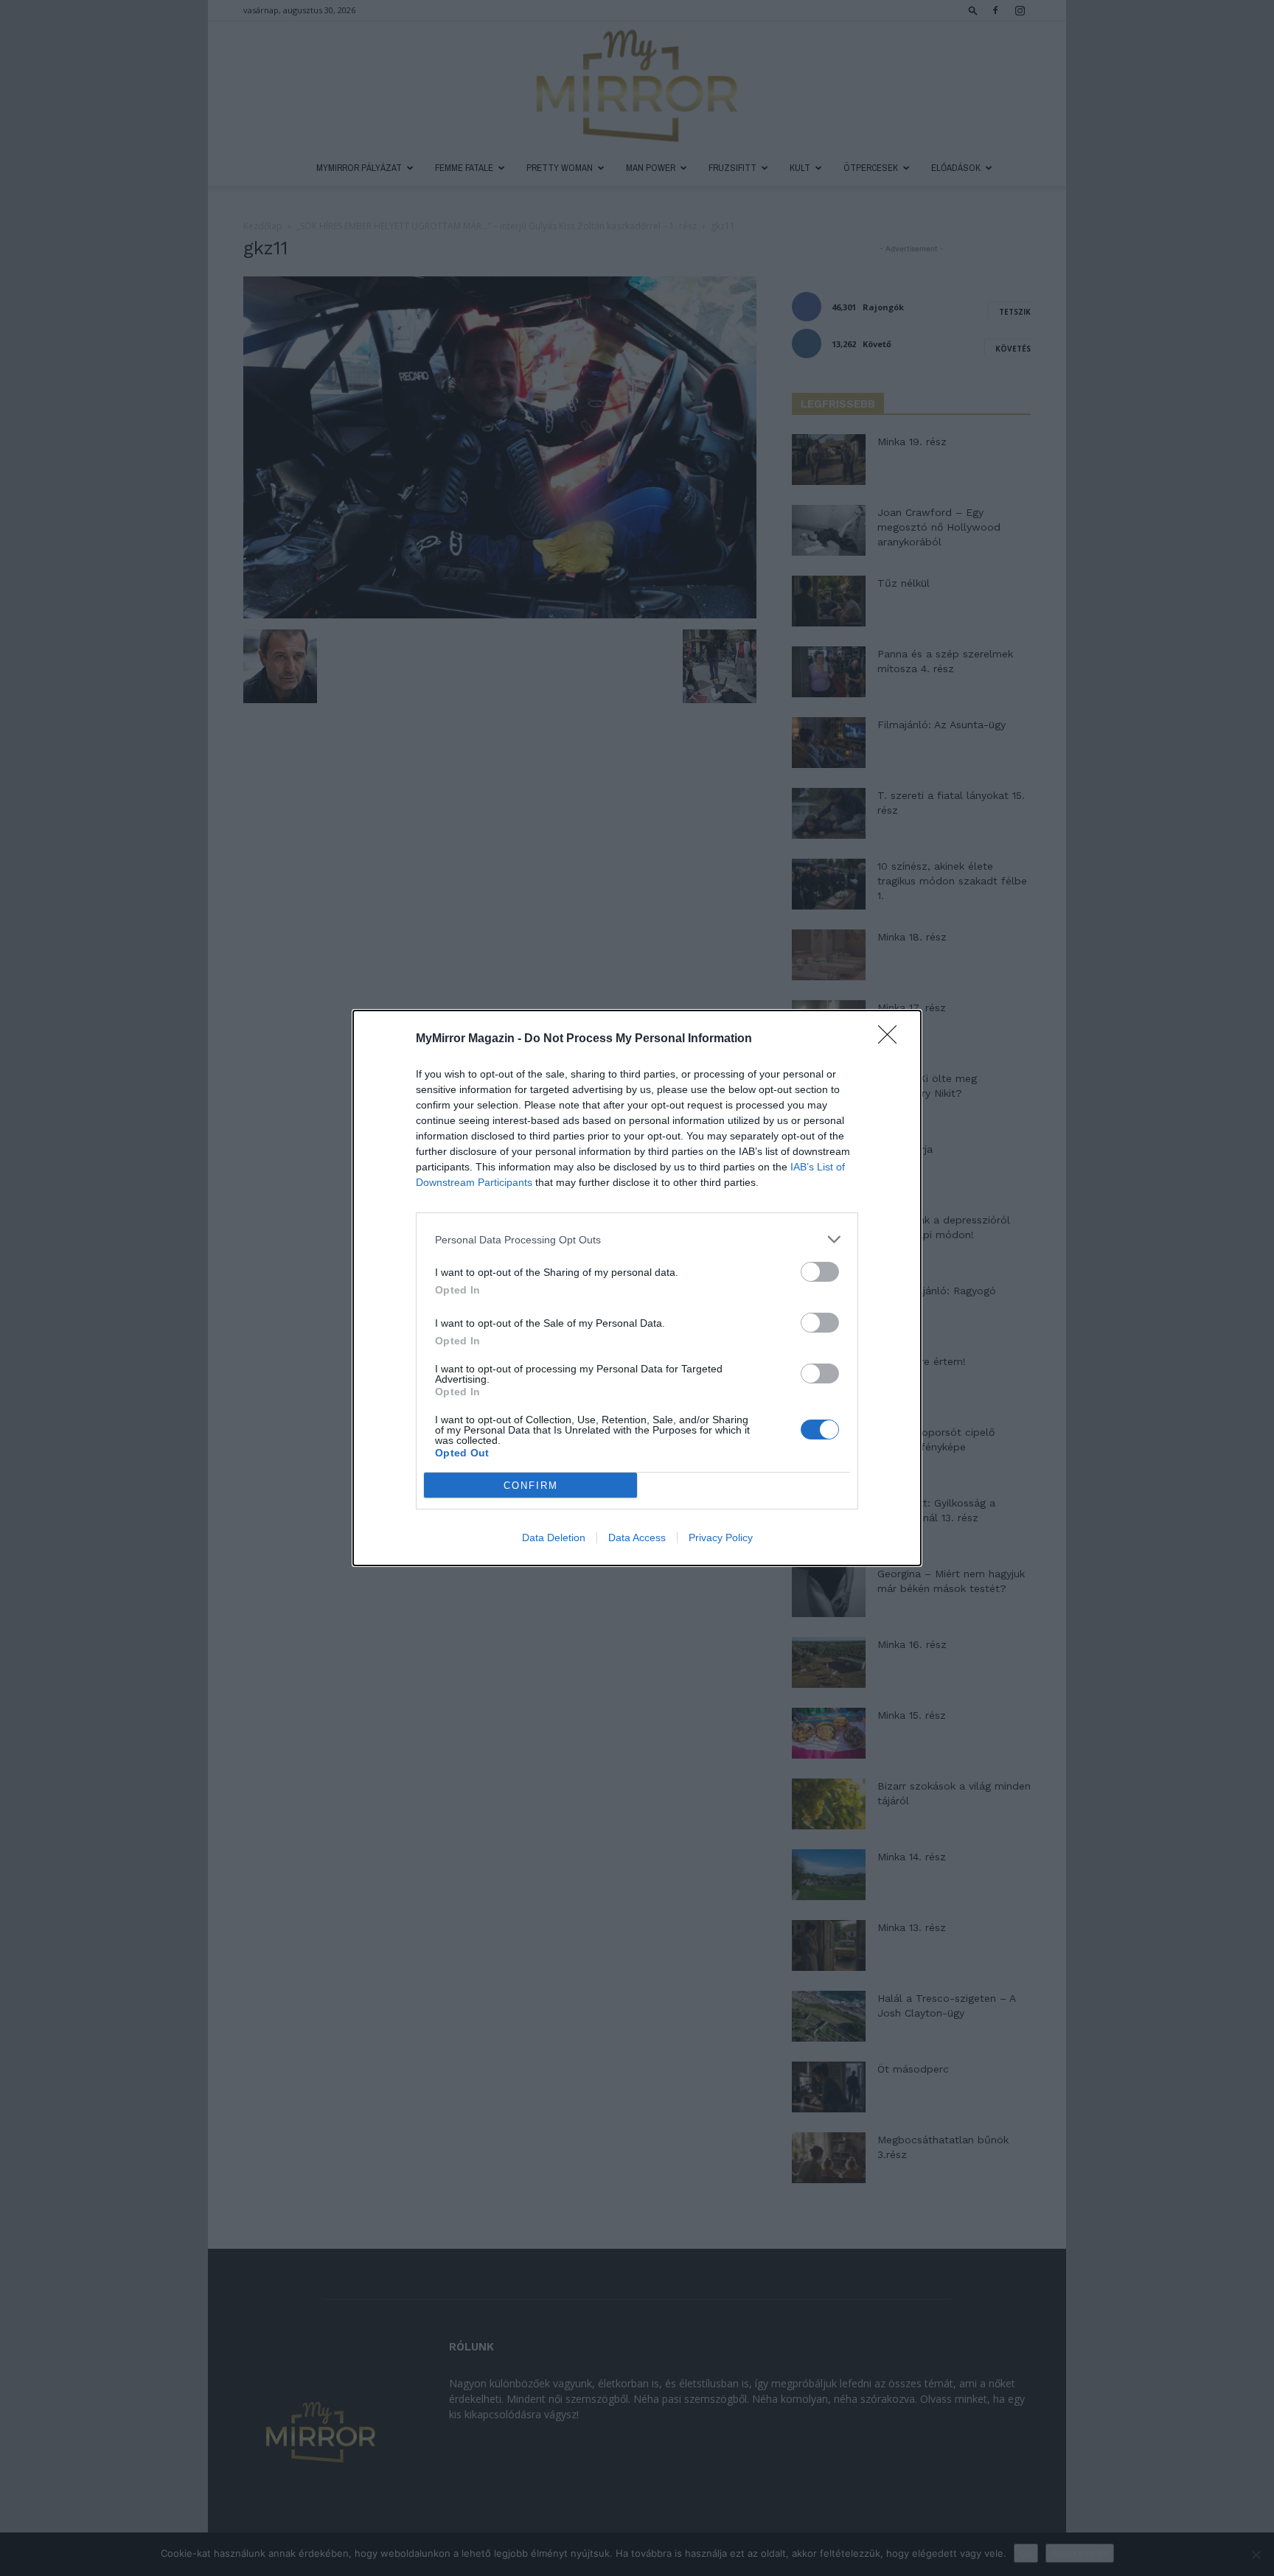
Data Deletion (554, 1537)
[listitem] (637, 1239)
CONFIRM (531, 1486)
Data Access (637, 1537)
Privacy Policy (721, 1537)
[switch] (820, 1272)
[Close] (892, 1039)
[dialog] (637, 1288)
